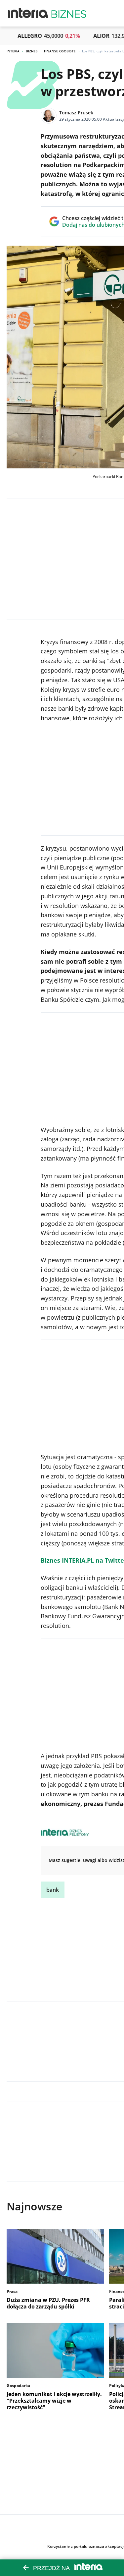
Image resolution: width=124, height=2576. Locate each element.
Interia (13, 51)
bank (53, 1890)
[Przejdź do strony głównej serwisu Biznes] (69, 13)
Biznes (32, 51)
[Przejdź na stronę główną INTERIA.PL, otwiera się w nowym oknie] (28, 13)
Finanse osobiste (60, 51)
